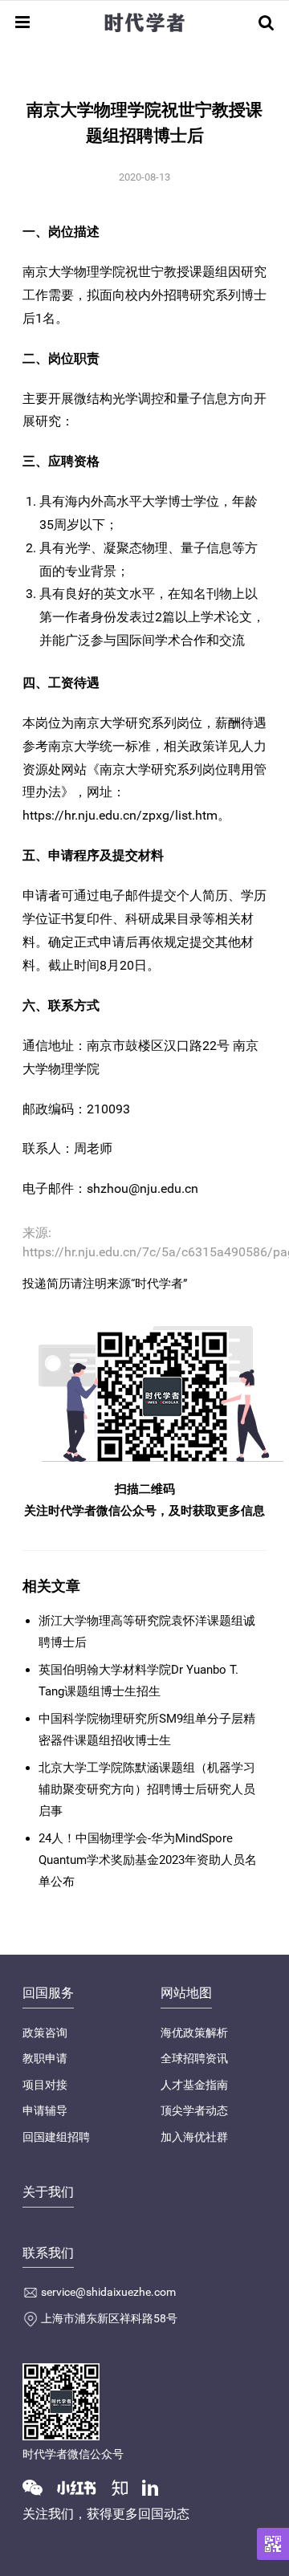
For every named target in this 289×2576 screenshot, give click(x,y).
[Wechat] (39, 2487)
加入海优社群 (194, 2137)
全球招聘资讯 (194, 2058)
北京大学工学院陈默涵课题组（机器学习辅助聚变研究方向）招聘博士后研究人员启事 (147, 1789)
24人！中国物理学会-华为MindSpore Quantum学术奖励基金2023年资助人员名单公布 (148, 1860)
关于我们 (48, 2192)
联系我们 (48, 2253)
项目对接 (45, 2085)
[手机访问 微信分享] (273, 2544)
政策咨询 (45, 2033)
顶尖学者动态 (194, 2110)
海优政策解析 (194, 2033)
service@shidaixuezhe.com (108, 2292)
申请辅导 (45, 2110)
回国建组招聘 (56, 2137)
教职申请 (45, 2058)
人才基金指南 (194, 2085)
